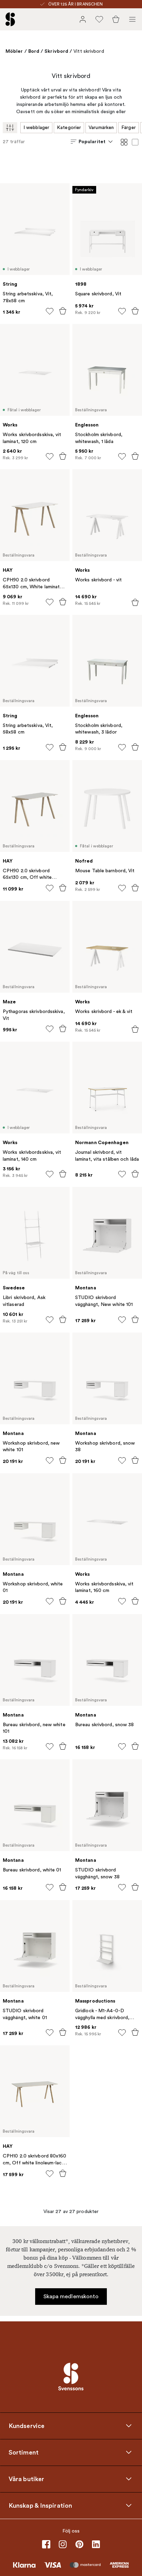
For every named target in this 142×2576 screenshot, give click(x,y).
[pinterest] (79, 2544)
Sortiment (24, 2452)
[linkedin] (96, 2544)
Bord (34, 51)
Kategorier (69, 127)
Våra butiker (26, 2479)
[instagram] (63, 2544)
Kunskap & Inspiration (40, 2505)
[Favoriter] (99, 19)
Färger (129, 127)
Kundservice (27, 2426)
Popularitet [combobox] (92, 141)
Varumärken (101, 127)
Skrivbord (56, 51)
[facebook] (46, 2544)
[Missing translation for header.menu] (132, 19)
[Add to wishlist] (50, 311)
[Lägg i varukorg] (63, 311)
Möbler (14, 51)
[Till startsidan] (10, 19)
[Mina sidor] (83, 19)
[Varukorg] (116, 19)
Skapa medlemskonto (71, 2297)
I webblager (36, 127)
